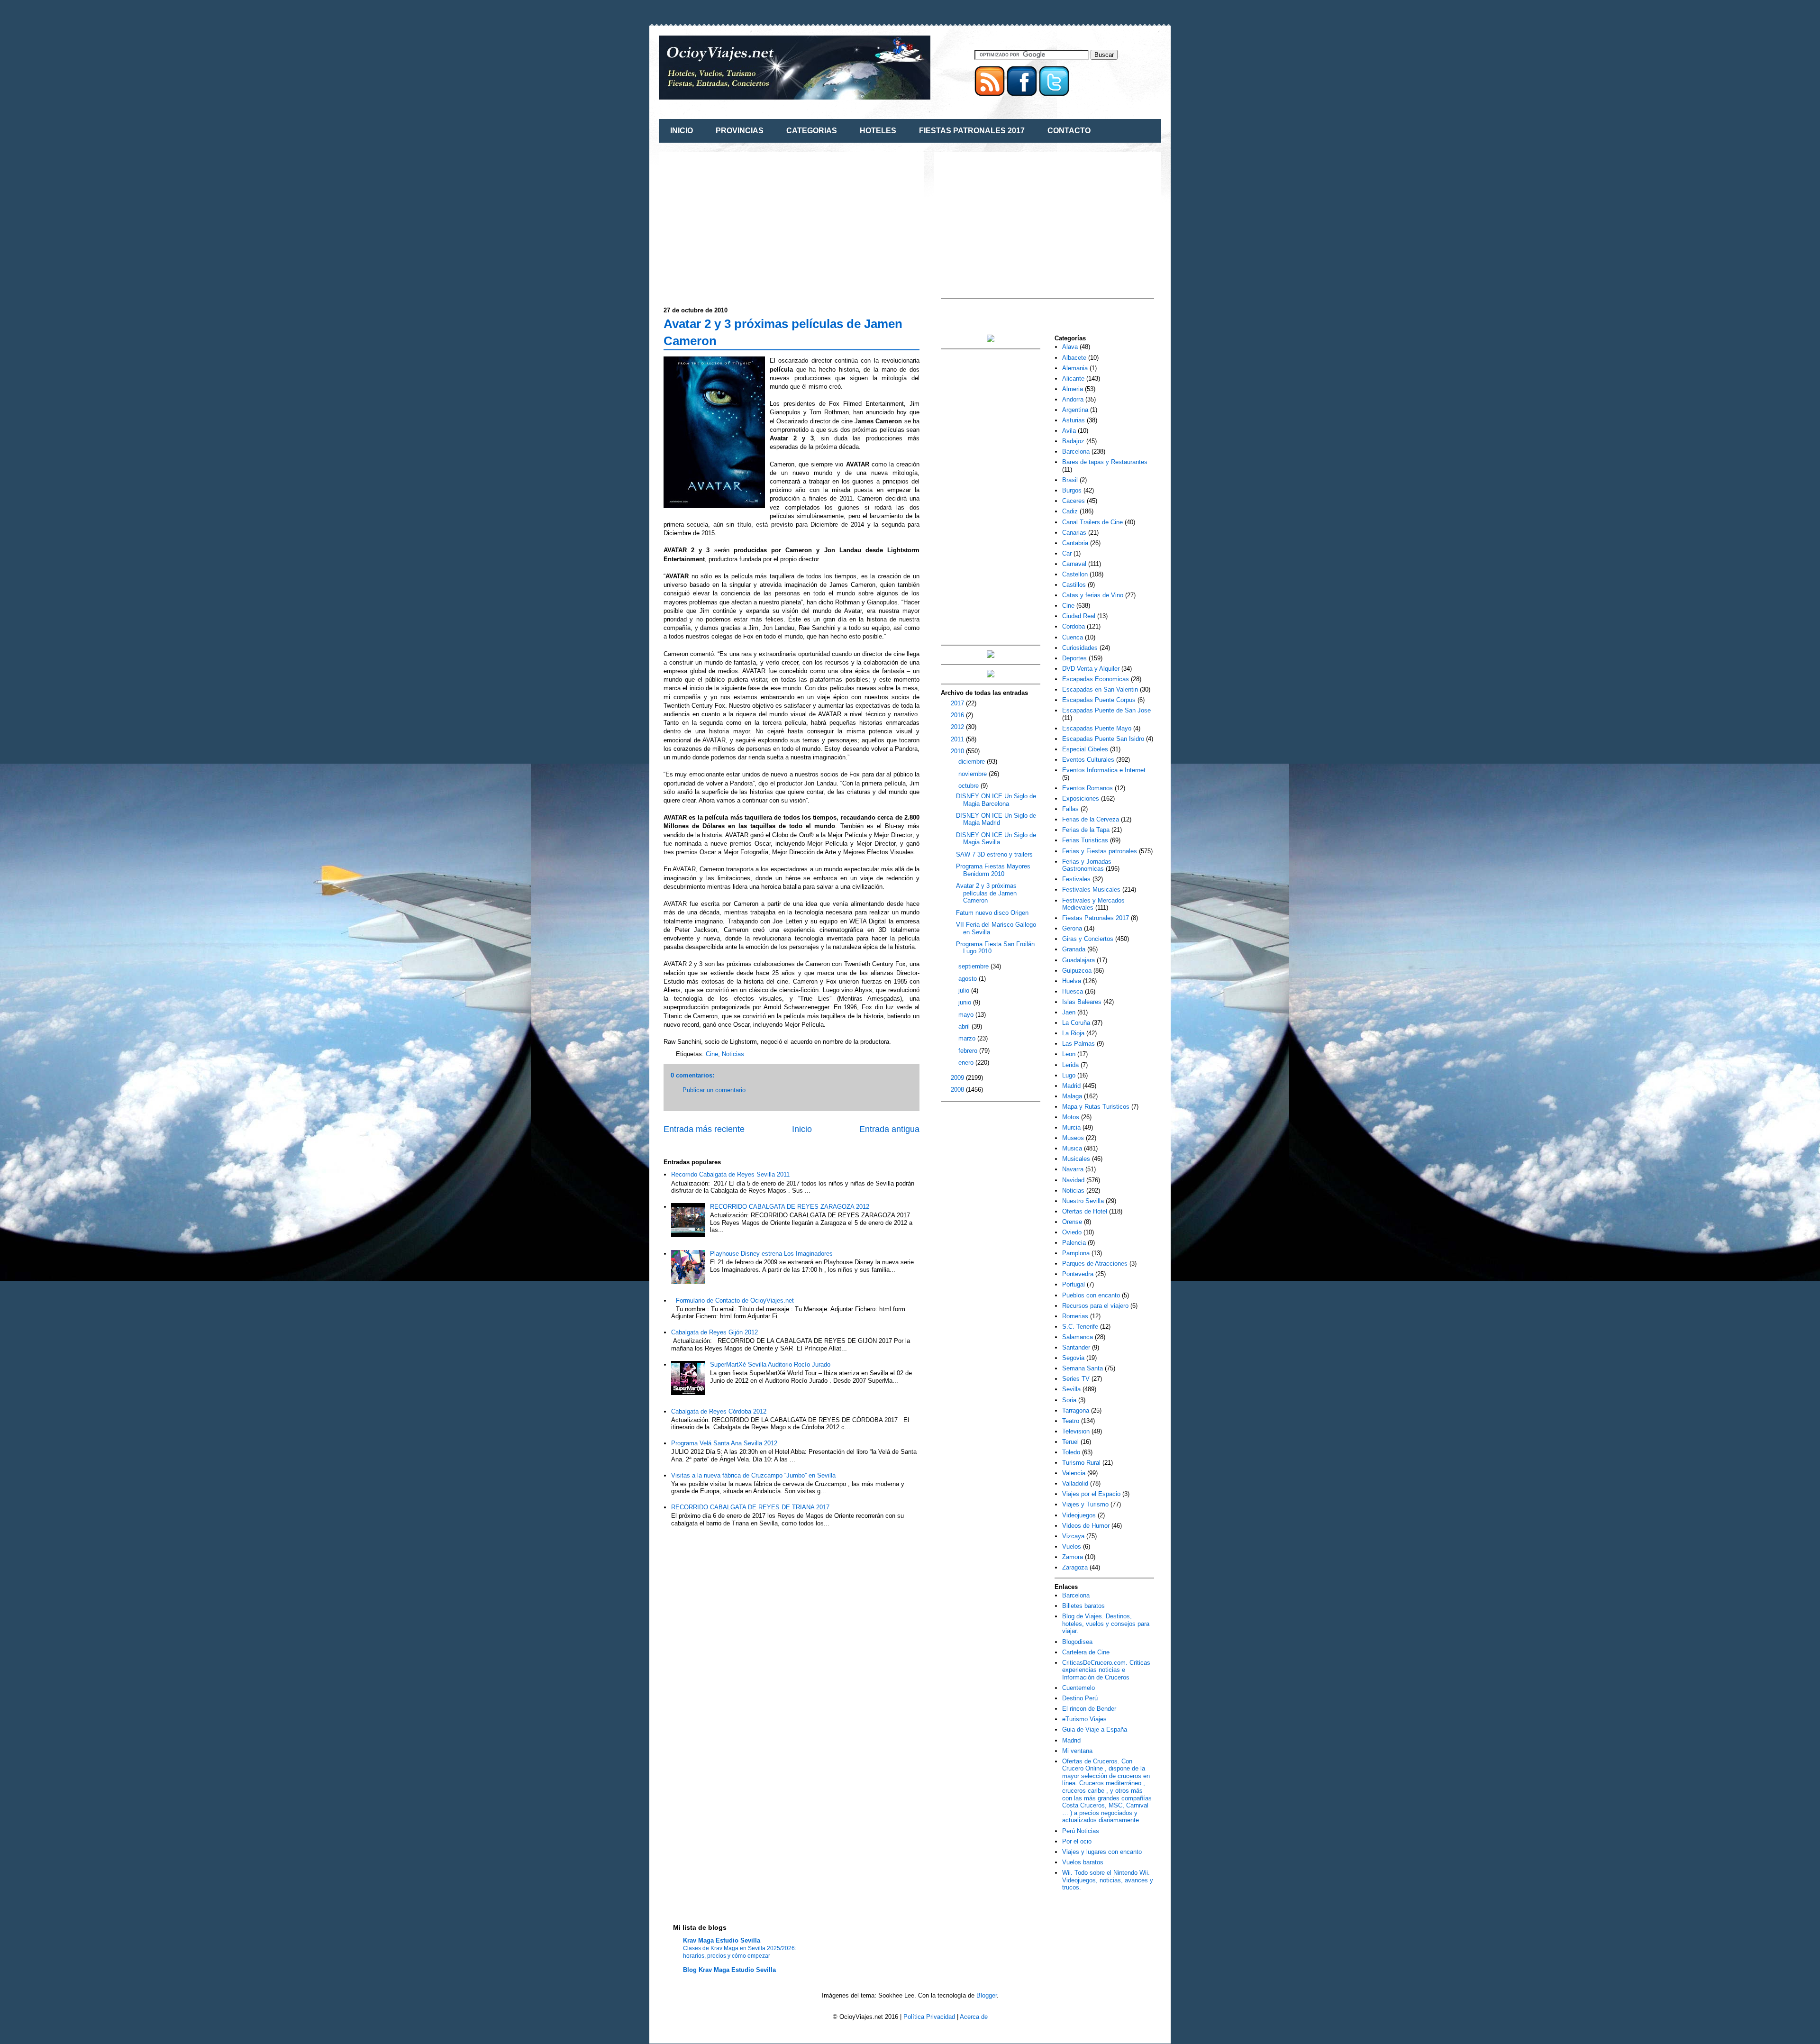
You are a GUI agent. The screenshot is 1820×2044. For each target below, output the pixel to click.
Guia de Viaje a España (1095, 1729)
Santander (1076, 1347)
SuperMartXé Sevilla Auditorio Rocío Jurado (770, 1364)
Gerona (1072, 928)
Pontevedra (1078, 1274)
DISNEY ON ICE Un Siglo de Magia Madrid (996, 819)
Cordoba (1074, 626)
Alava (1070, 347)
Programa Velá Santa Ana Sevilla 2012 (724, 1443)
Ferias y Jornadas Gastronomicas (1087, 865)
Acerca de (974, 2017)
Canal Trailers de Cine (1092, 522)
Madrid (1071, 1086)
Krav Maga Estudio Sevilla (722, 1940)
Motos (1071, 1117)
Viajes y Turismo (1085, 1504)
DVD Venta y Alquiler (1091, 669)
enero (967, 1063)
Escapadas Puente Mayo (1097, 728)
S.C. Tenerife (1080, 1327)
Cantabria (1075, 543)
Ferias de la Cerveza (1091, 819)
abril (965, 1027)
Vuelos (1072, 1547)
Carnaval (1074, 564)
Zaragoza (1075, 1567)
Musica (1072, 1148)
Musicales (1076, 1159)
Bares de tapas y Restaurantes (1105, 462)
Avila (1069, 431)
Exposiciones (1081, 798)
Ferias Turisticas (1085, 840)
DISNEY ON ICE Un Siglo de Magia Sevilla (996, 839)
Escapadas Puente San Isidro (1103, 739)
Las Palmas (1078, 1044)
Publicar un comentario (714, 1090)
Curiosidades (1080, 648)
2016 (958, 715)
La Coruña (1076, 1023)
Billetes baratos (1083, 1606)
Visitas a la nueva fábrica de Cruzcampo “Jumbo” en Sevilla (753, 1475)
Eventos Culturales (1088, 760)
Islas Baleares (1082, 1002)
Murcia (1071, 1127)
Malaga (1072, 1096)
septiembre (974, 966)
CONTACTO (1069, 131)
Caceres (1074, 501)
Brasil (1070, 480)
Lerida (1070, 1065)
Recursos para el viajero (1095, 1306)
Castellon (1075, 574)
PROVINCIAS (740, 131)
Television (1076, 1431)
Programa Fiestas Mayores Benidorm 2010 (993, 870)
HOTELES (878, 131)
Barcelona (1076, 452)
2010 (958, 751)
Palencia (1074, 1243)
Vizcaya (1073, 1536)
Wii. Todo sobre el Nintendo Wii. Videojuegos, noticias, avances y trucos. (1108, 1880)
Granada (1074, 949)
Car (1067, 553)
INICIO (682, 131)
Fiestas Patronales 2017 (1096, 918)
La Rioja (1073, 1033)
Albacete (1074, 358)
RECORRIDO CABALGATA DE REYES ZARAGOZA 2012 (790, 1207)
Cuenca (1073, 637)
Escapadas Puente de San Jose (1106, 710)
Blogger (987, 1995)
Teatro (1071, 1421)
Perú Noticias (1081, 1831)
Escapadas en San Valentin (1100, 689)
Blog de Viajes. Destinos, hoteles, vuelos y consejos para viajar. (1106, 1624)
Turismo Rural (1081, 1463)
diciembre (973, 762)
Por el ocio (1077, 1841)
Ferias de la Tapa (1086, 830)
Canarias (1074, 533)
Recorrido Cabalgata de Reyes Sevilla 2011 (730, 1174)
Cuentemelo (1078, 1688)
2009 (958, 1078)
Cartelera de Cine (1086, 1652)
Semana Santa (1083, 1368)
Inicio (802, 1129)
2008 (958, 1090)
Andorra (1073, 399)
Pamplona (1076, 1253)
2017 (958, 703)
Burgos (1072, 490)
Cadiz (1070, 511)
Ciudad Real (1079, 616)
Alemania (1075, 368)
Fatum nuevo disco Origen (992, 913)
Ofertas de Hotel (1085, 1211)
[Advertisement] (743, 223)
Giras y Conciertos (1088, 939)
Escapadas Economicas (1096, 679)
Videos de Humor (1086, 1526)
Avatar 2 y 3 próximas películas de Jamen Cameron (986, 893)
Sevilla (1071, 1389)
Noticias (733, 1054)
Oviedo (1072, 1232)
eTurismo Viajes (1084, 1719)
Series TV (1076, 1379)
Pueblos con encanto (1091, 1295)
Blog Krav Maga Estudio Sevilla (729, 1970)
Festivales (1076, 879)
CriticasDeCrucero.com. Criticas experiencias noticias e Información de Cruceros (1106, 1670)
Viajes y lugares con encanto (1102, 1852)
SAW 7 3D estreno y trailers (994, 854)
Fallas (1070, 809)
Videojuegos (1079, 1515)
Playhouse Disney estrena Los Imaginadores (771, 1254)
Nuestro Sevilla (1083, 1201)
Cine (712, 1054)
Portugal (1074, 1284)
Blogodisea (1077, 1642)
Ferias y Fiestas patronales (1100, 851)
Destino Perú (1080, 1698)
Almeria (1073, 389)
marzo (968, 1038)
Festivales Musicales (1091, 890)
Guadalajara (1078, 960)
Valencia (1074, 1473)
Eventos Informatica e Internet (1104, 770)
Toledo (1071, 1452)
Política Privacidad (929, 2017)
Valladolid (1075, 1483)
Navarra (1073, 1169)
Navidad (1073, 1180)
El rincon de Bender (1089, 1709)
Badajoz (1073, 441)
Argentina (1075, 410)
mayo (967, 1015)
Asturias (1074, 420)
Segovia (1073, 1358)
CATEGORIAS (812, 131)
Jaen (1069, 1012)
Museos (1073, 1138)
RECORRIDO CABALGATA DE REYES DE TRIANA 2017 (750, 1507)
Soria (1069, 1400)
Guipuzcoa (1077, 971)
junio (966, 1002)
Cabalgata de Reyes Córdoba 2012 (719, 1411)
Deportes (1074, 658)
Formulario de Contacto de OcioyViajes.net (735, 1300)
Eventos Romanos (1087, 788)
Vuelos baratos (1083, 1862)
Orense (1072, 1222)
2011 (958, 739)
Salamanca (1078, 1337)
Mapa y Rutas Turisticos (1096, 1107)
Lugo (1069, 1075)
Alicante (1073, 379)
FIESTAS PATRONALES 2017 (972, 131)
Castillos (1074, 585)
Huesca (1073, 991)
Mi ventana (1077, 1751)
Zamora (1073, 1557)
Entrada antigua (889, 1129)
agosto (969, 979)
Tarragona (1076, 1410)
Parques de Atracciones (1095, 1264)
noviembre (974, 774)
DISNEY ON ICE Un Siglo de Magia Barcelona (996, 800)
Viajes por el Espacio (1091, 1494)
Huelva (1072, 981)
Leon (1069, 1054)
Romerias (1075, 1316)
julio (965, 990)
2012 (958, 727)
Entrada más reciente (704, 1129)
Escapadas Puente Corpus (1099, 700)
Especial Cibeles (1085, 749)
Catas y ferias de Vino (1093, 595)
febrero (969, 1051)
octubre (969, 786)
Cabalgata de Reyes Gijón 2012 (714, 1332)
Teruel (1070, 1442)
